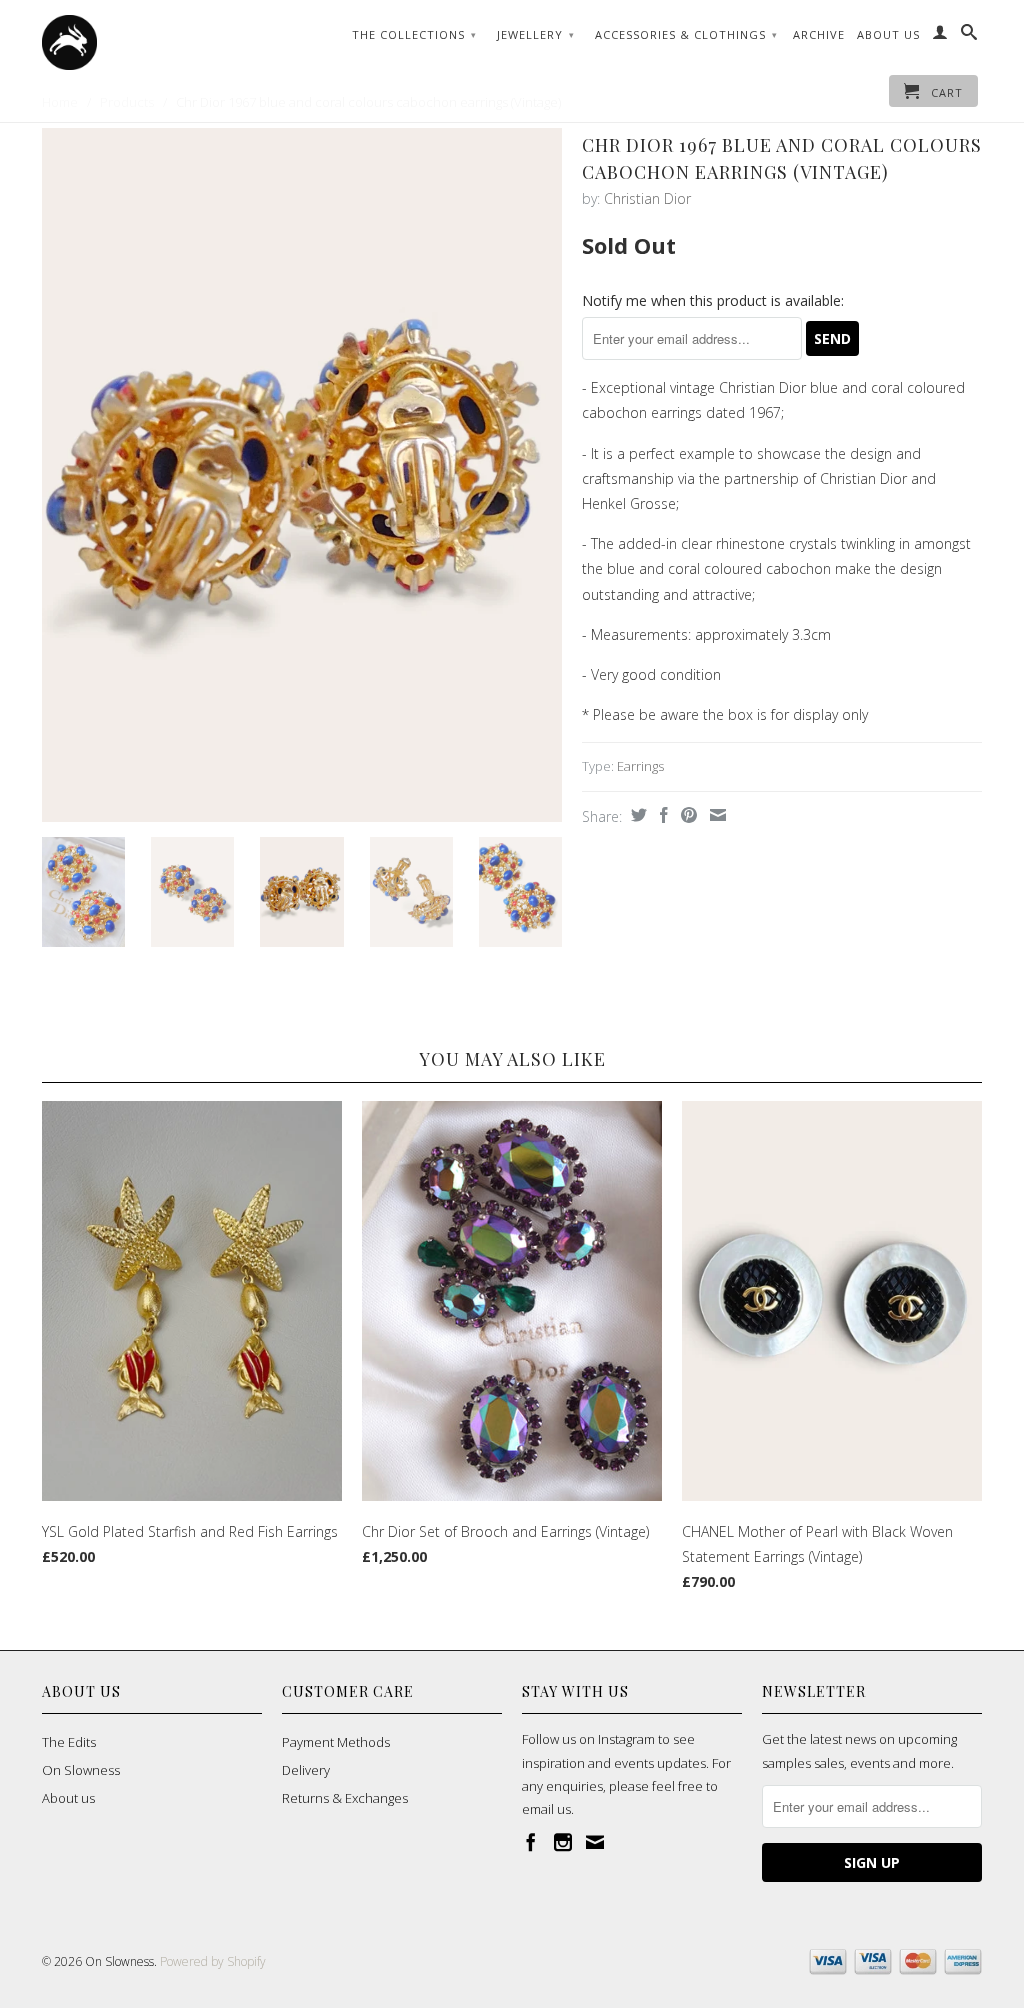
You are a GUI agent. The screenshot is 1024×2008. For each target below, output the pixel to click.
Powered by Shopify (213, 1961)
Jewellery (536, 34)
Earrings (640, 766)
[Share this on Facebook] (661, 815)
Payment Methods (336, 1742)
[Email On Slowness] (595, 1842)
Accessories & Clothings (686, 34)
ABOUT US (888, 34)
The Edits (69, 1742)
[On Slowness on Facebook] (531, 1842)
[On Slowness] (152, 42)
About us (68, 1798)
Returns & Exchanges (345, 1798)
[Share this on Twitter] (636, 815)
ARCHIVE (819, 34)
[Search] (969, 36)
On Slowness (81, 1770)
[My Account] (940, 36)
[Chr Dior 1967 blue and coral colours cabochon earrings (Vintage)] (302, 474)
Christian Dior (647, 198)
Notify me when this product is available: (713, 300)
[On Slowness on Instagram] (563, 1842)
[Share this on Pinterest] (686, 815)
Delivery (306, 1770)
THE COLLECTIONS (414, 34)
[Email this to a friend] (715, 815)
